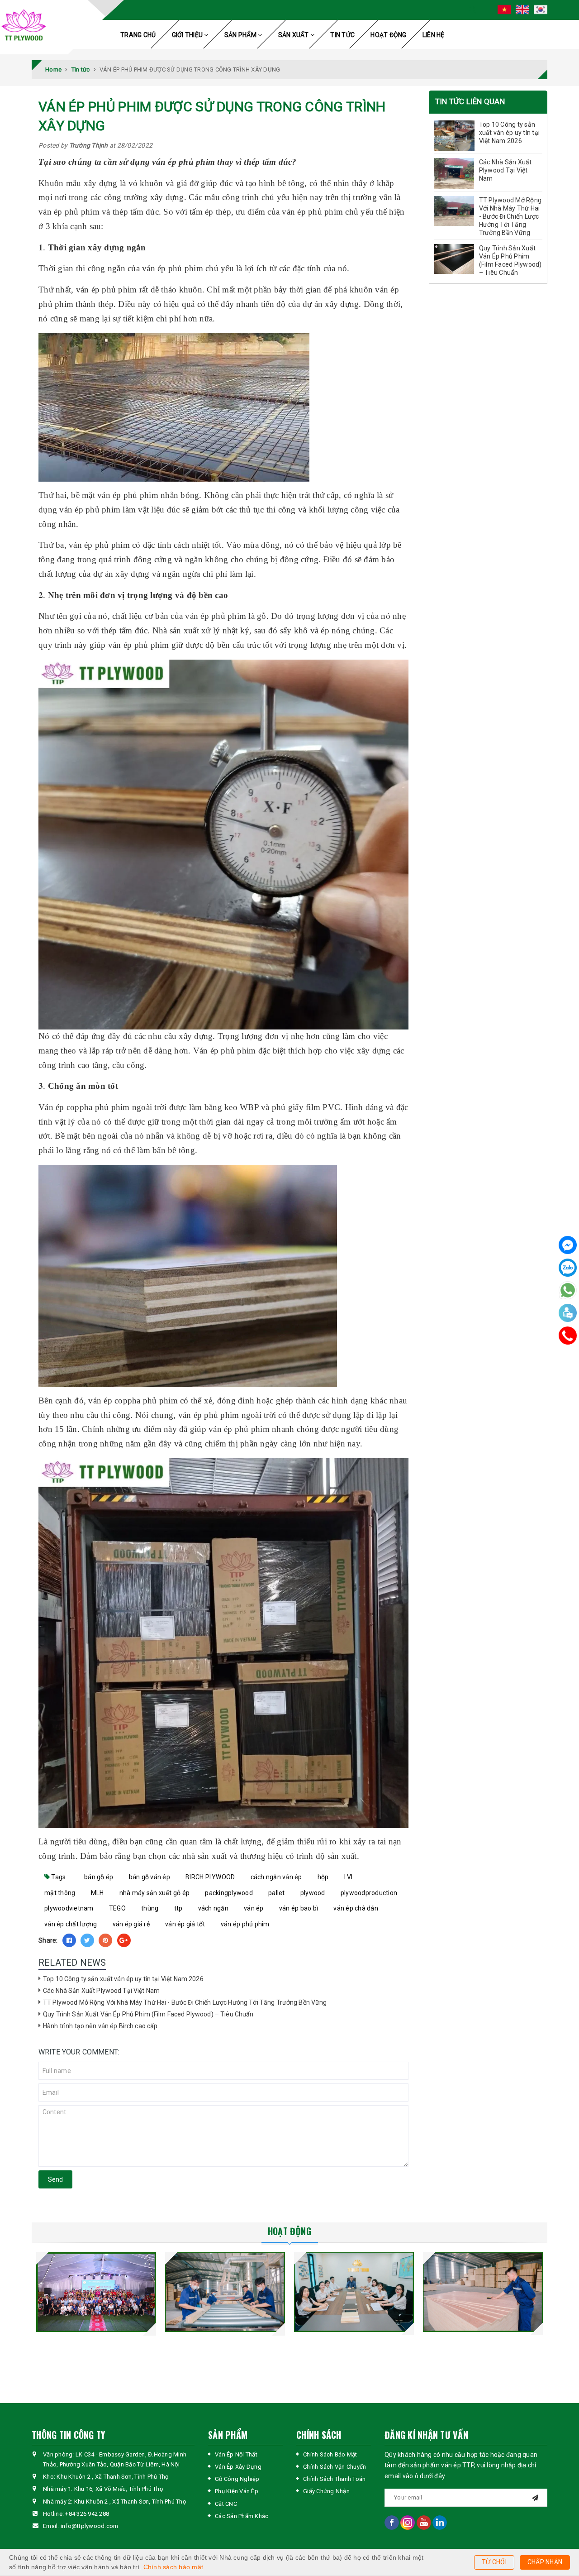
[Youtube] (425, 2522)
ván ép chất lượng (71, 1924)
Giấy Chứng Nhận (326, 2491)
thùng (150, 1908)
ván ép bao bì (299, 1908)
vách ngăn (213, 1908)
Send (55, 2179)
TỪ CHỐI (494, 2562)
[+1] (124, 1940)
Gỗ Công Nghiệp (237, 2479)
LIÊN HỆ (434, 35)
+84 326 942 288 (87, 2514)
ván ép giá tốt (185, 1924)
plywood (313, 1893)
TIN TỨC (342, 35)
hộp (323, 1877)
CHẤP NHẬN (545, 2562)
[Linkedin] (440, 2522)
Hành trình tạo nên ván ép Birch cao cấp (100, 2026)
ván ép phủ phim (245, 1924)
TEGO (117, 1908)
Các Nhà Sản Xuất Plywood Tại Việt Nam (101, 1991)
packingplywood (229, 1893)
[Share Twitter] (87, 1940)
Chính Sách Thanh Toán (334, 2479)
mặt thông (60, 1893)
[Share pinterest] (105, 1940)
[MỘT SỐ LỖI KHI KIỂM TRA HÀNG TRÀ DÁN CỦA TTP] (483, 2292)
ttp (178, 1908)
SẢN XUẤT (294, 35)
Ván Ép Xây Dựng (238, 2467)
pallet (277, 1893)
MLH (97, 1893)
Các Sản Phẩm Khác (242, 2516)
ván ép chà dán (356, 1908)
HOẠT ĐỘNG (388, 35)
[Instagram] (408, 2522)
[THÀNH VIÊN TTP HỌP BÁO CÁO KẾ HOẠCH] (354, 2292)
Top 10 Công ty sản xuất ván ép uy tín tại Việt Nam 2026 (123, 1979)
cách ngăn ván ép (276, 1877)
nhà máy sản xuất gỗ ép (155, 1893)
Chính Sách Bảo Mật (330, 2454)
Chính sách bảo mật (173, 2567)
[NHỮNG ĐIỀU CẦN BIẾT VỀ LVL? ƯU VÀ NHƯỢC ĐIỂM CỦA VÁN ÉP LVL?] (225, 2292)
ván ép (254, 1908)
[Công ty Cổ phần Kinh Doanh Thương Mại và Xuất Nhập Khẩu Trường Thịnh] (24, 26)
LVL (349, 1877)
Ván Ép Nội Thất (236, 2454)
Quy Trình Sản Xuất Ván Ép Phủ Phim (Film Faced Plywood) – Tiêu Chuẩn (148, 2014)
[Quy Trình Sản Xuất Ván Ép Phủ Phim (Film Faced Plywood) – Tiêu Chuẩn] (454, 259)
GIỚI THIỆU (188, 35)
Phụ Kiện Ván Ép (237, 2491)
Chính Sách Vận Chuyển (335, 2467)
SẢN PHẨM (241, 35)
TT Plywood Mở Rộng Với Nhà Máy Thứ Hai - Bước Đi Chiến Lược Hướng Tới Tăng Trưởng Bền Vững (185, 2002)
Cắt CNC (226, 2504)
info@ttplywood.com (90, 2526)
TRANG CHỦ (138, 35)
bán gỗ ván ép (149, 1877)
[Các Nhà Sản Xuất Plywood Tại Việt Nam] (454, 173)
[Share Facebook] (69, 1940)
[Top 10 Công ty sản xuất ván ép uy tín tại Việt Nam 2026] (454, 136)
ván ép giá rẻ (131, 1924)
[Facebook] (568, 1247)
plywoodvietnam (69, 1908)
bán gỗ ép (99, 1877)
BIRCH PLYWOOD (210, 1877)
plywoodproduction (369, 1893)
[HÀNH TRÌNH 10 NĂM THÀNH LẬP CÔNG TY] (96, 2292)
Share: (48, 1940)
